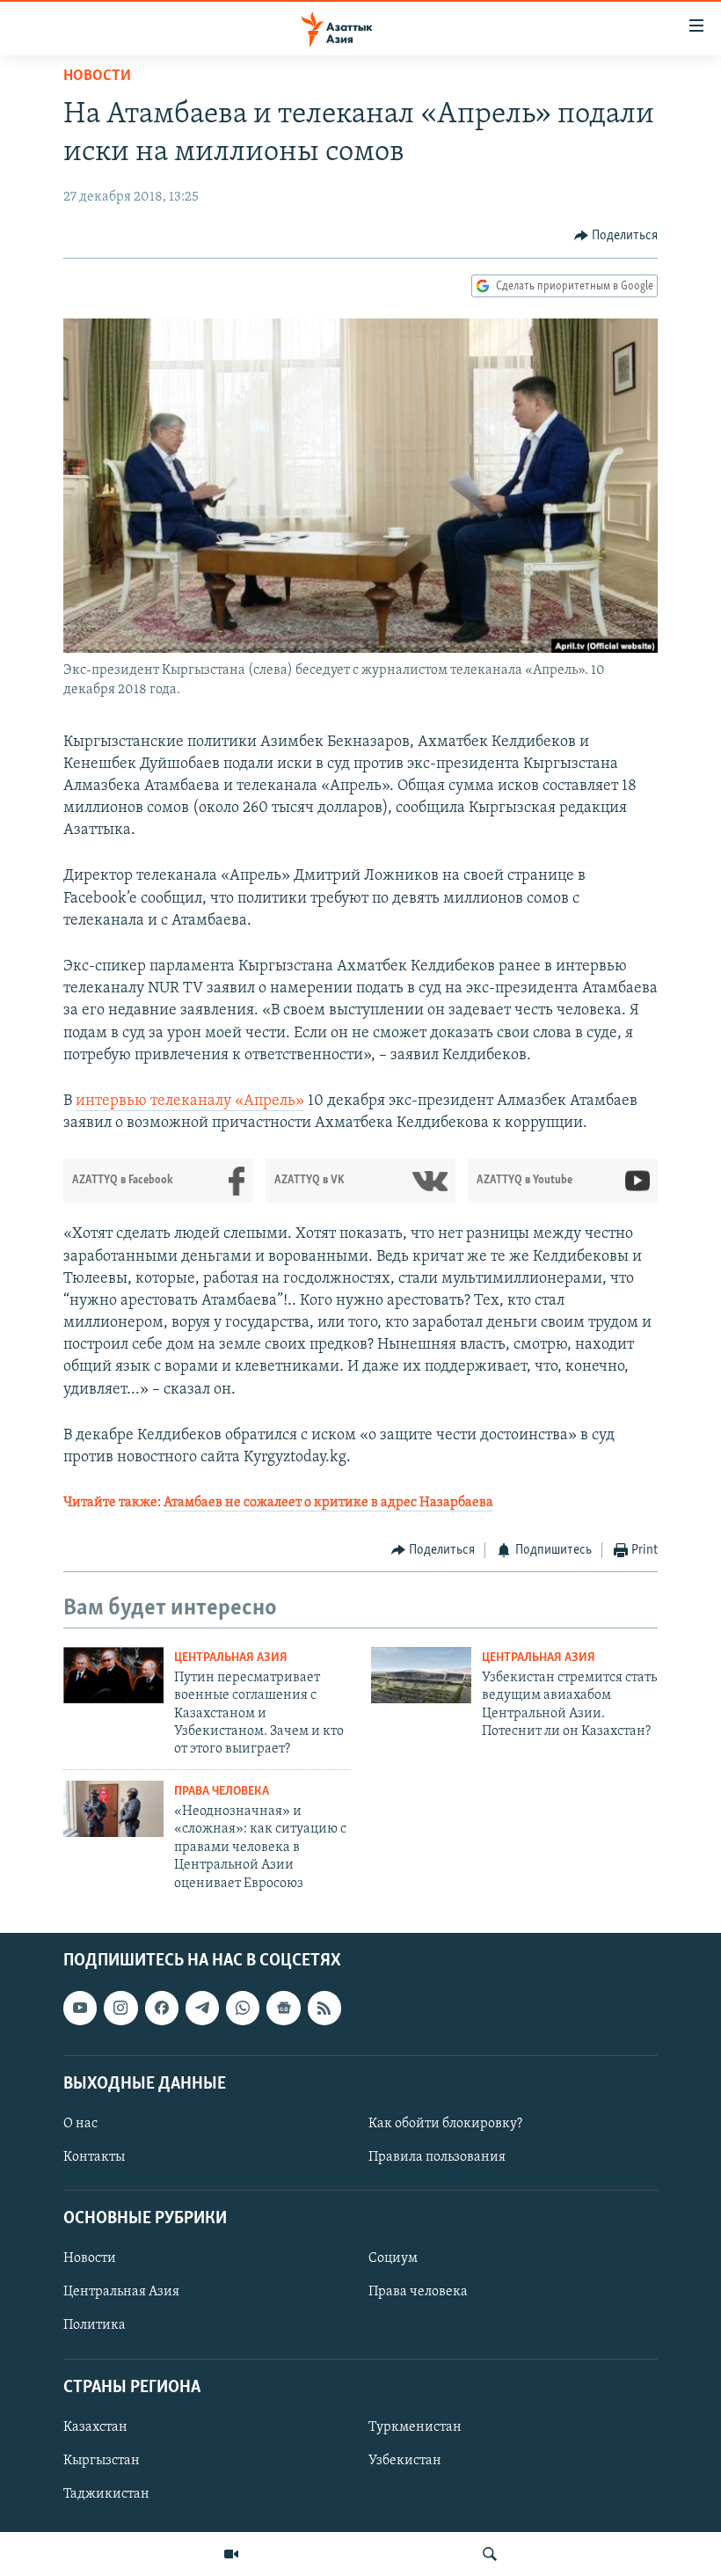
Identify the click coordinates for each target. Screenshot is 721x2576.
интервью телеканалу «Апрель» (190, 1101)
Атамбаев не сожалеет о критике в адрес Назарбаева (328, 1503)
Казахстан (95, 2427)
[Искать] (490, 2554)
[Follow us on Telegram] (202, 2008)
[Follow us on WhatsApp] (243, 2008)
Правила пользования (437, 2157)
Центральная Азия (231, 1658)
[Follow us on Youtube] (80, 2008)
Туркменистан (415, 2427)
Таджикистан (106, 2494)
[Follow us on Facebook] (162, 2008)
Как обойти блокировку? (445, 2124)
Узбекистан (405, 2461)
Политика (95, 2325)
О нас (80, 2124)
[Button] (616, 236)
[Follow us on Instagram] (120, 2008)
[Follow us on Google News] (283, 2008)
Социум (393, 2258)
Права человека (222, 1792)
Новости (97, 77)
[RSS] (324, 2008)
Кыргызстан (102, 2461)
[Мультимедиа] (231, 2554)
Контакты (94, 2157)
